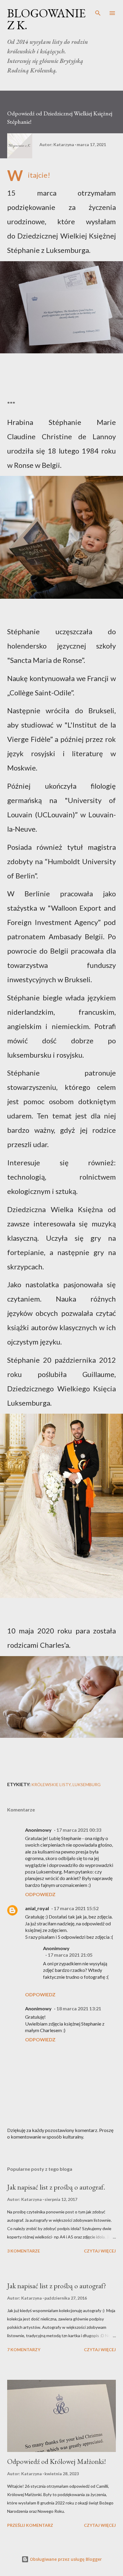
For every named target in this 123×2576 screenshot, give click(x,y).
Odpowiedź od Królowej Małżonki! (57, 2461)
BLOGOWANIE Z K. (46, 19)
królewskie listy (51, 1784)
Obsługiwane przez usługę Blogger (65, 2559)
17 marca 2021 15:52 (76, 1908)
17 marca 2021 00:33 (79, 1830)
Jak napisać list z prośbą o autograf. (56, 2187)
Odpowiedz (40, 1894)
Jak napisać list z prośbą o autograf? (57, 2286)
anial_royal (37, 1908)
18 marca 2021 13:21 (79, 2008)
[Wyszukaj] (98, 11)
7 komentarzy (24, 2350)
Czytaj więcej (100, 2251)
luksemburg (87, 1784)
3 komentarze (24, 2251)
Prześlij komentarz (30, 2525)
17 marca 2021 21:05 (70, 1955)
